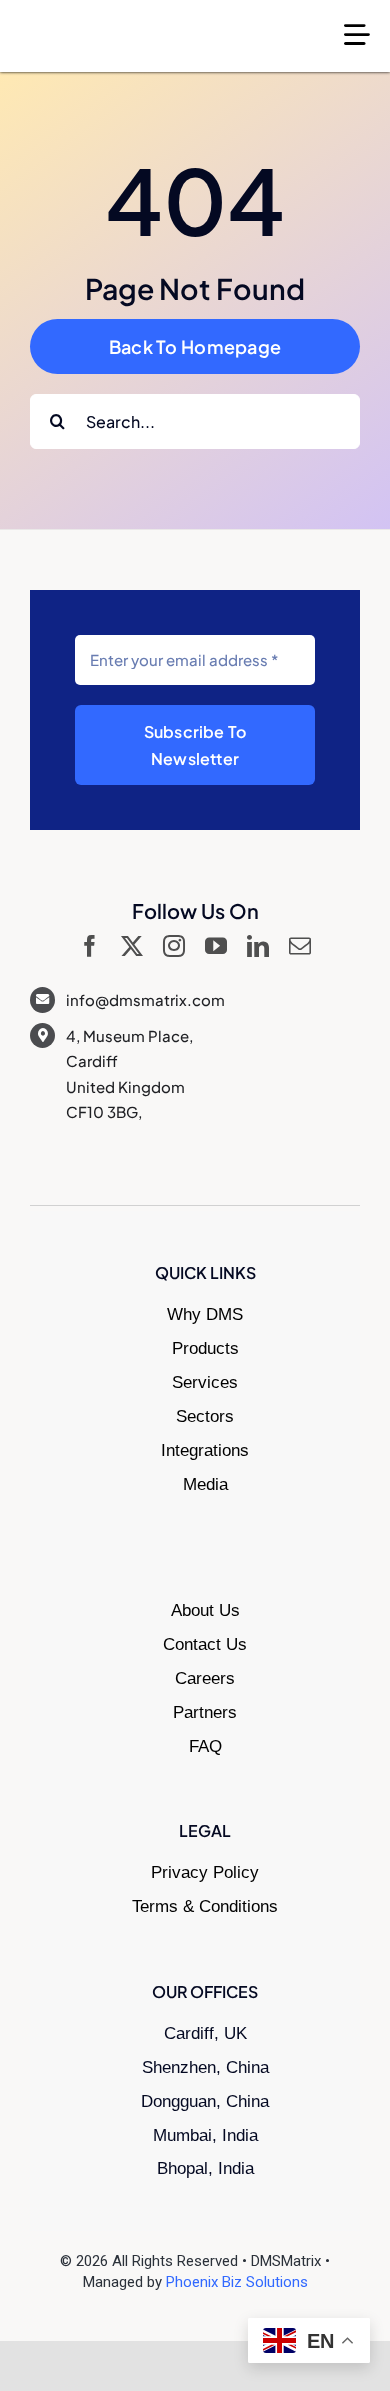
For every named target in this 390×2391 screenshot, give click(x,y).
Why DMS (205, 1314)
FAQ (205, 1746)
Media (205, 1484)
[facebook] (90, 946)
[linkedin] (258, 946)
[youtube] (216, 946)
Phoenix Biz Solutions (237, 2282)
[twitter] (132, 946)
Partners (205, 1712)
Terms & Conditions (205, 1906)
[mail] (300, 946)
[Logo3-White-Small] (110, 27)
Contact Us (205, 1644)
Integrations (205, 1450)
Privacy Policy (205, 1872)
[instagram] (174, 946)
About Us (205, 1610)
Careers (205, 1678)
